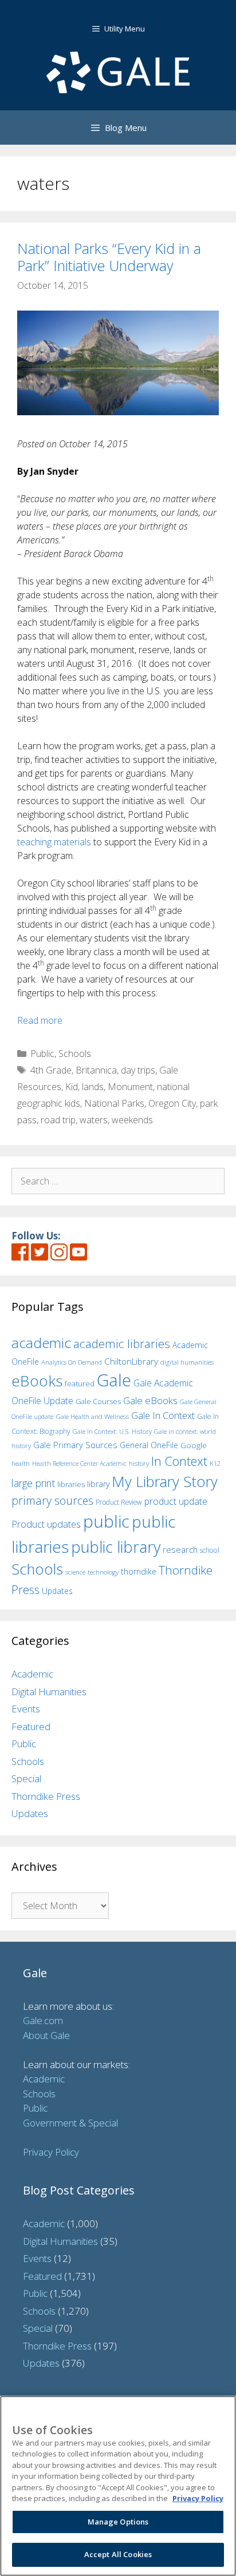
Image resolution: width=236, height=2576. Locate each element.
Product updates (46, 1524)
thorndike (139, 1571)
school (210, 1550)
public (106, 1521)
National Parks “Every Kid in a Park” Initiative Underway (109, 257)
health (21, 1463)
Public (42, 1054)
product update (176, 1501)
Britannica (96, 1070)
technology (103, 1572)
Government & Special (70, 2123)
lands (93, 1087)
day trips (138, 1070)
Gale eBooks (150, 1400)
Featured (31, 1726)
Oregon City (172, 1103)
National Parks (114, 1103)
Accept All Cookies (118, 2554)
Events (26, 1709)
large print (33, 1483)
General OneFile (149, 1445)
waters (94, 1120)
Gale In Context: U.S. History (112, 1431)
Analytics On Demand (72, 1362)
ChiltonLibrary (131, 1361)
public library (116, 1547)
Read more (40, 1020)
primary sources (52, 1500)
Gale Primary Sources (75, 1445)
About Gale (46, 2035)
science (75, 1572)
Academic (32, 1674)
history (139, 1463)
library (98, 1484)
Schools (75, 1054)
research (180, 1549)
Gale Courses (98, 1401)
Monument (130, 1087)
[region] (118, 2486)
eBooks (37, 1381)
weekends (132, 1120)
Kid (72, 1087)
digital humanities (187, 1362)
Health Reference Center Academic (79, 1464)
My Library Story (165, 1481)
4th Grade (51, 1070)
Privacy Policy (51, 2152)
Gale (114, 1380)
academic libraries (122, 1343)
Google (194, 1445)
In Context (179, 1461)
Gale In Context (163, 1415)
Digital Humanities (49, 1692)
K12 (215, 1463)
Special (26, 1778)
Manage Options (118, 2522)
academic (41, 1343)
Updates (57, 1591)
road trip (58, 1120)
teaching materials (54, 842)
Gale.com (43, 2020)
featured (80, 1384)
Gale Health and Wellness (92, 1416)
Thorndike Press (46, 1796)
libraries (71, 1484)
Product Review (119, 1502)
